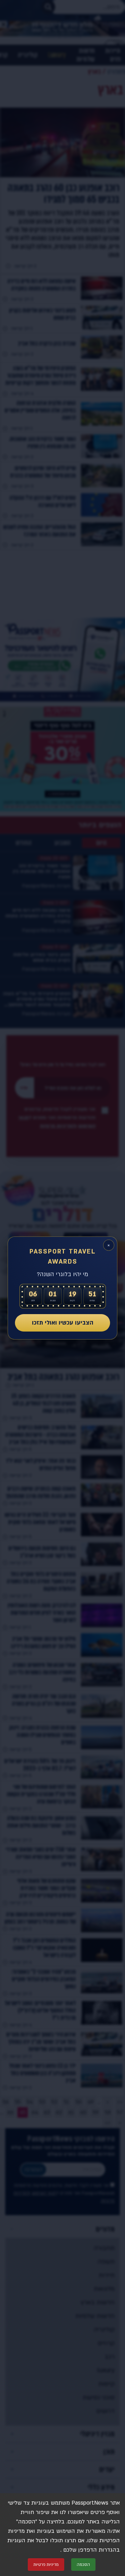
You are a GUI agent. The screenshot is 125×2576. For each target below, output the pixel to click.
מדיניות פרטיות (46, 2565)
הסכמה (83, 2565)
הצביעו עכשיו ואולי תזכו (63, 1323)
